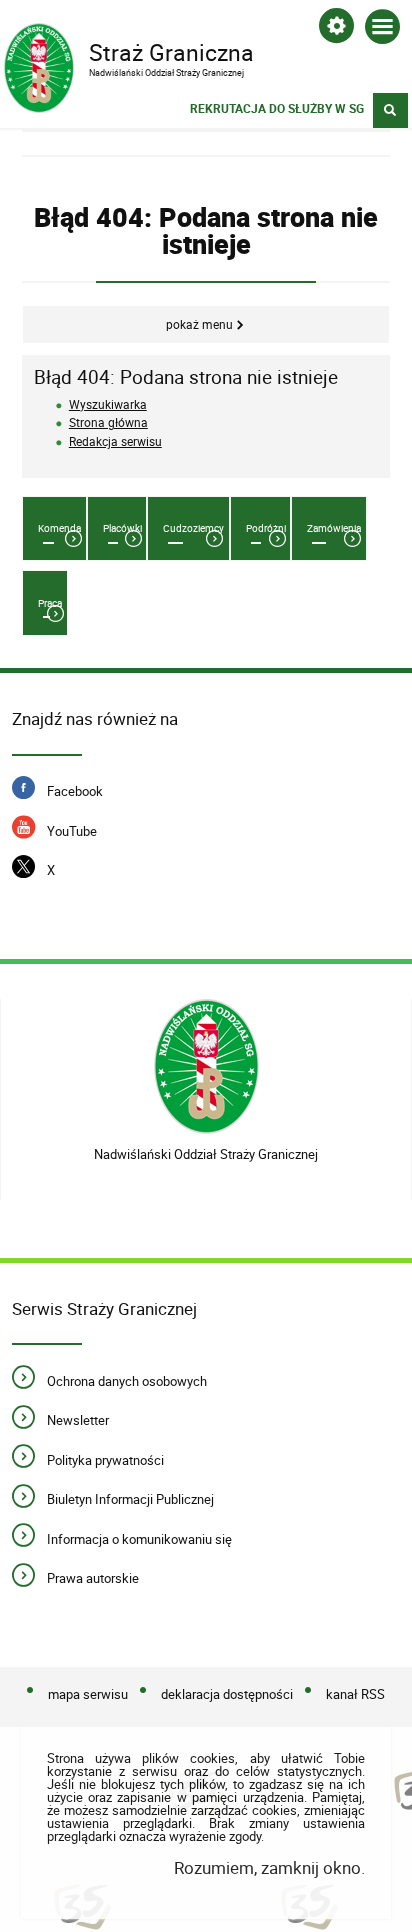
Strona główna (108, 422)
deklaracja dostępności (227, 1694)
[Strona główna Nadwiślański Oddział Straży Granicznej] (206, 1066)
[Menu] (382, 30)
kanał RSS (355, 1694)
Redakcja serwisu (115, 441)
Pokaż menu (199, 324)
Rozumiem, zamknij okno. (269, 1867)
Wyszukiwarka (108, 404)
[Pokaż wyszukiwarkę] (390, 110)
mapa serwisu (88, 1694)
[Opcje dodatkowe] (336, 29)
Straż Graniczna (129, 51)
